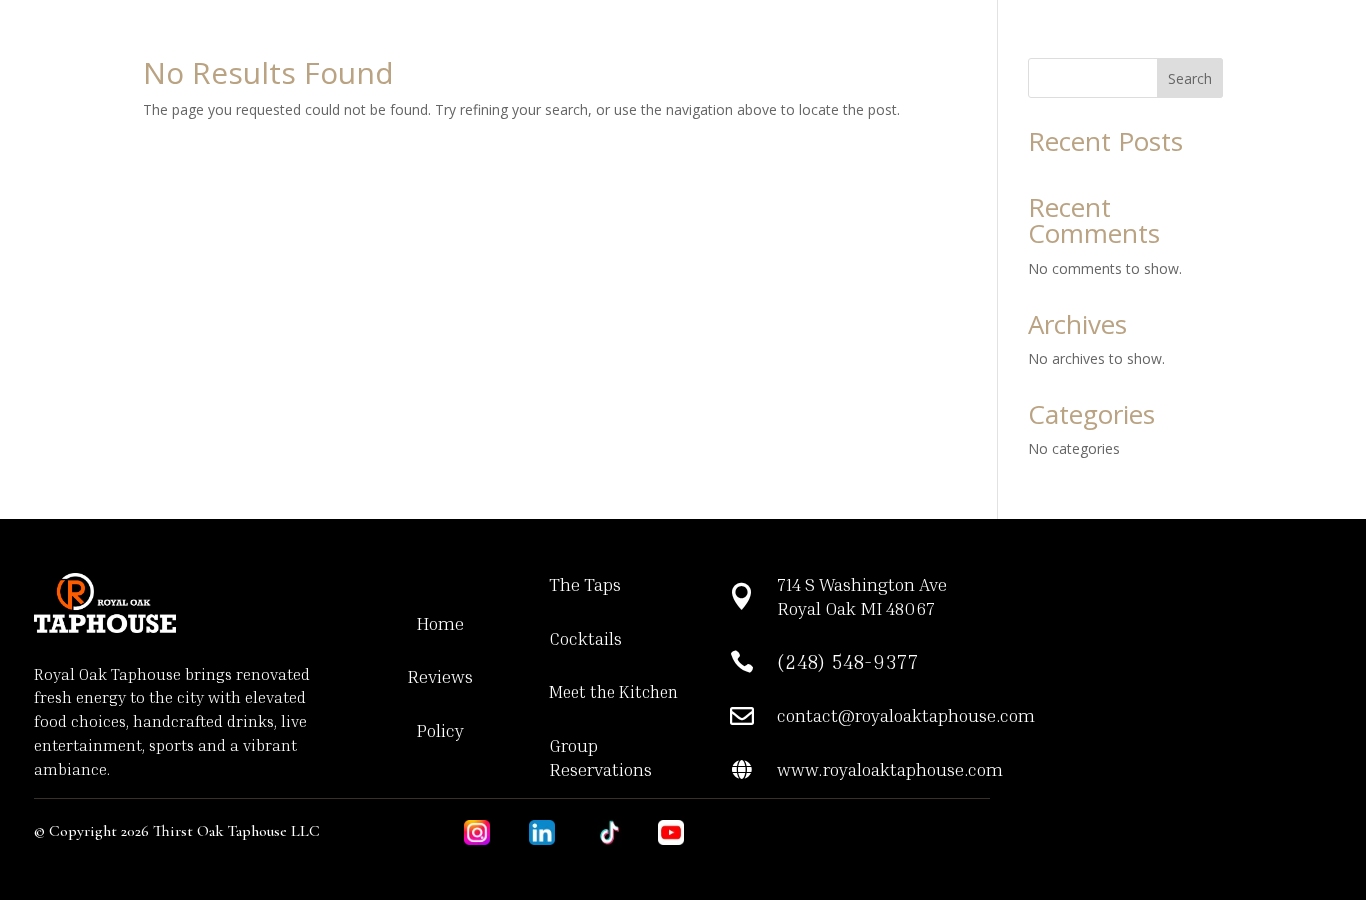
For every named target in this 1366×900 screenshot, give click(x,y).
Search (1190, 78)
